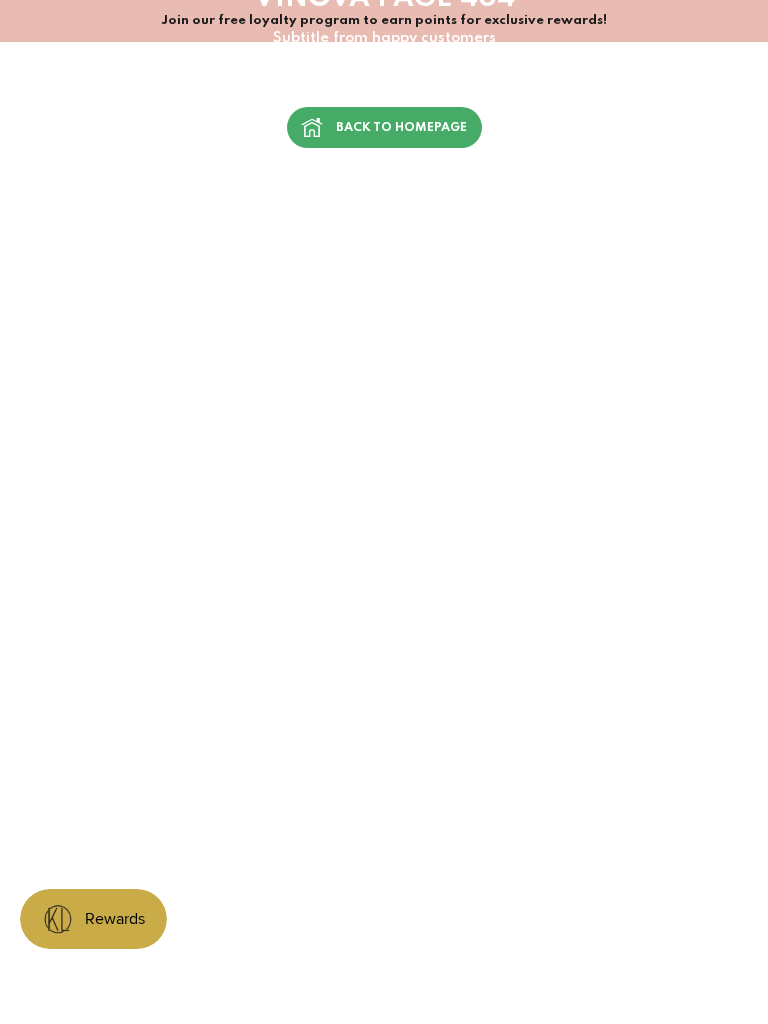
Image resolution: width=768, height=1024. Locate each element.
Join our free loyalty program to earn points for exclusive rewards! (384, 20)
